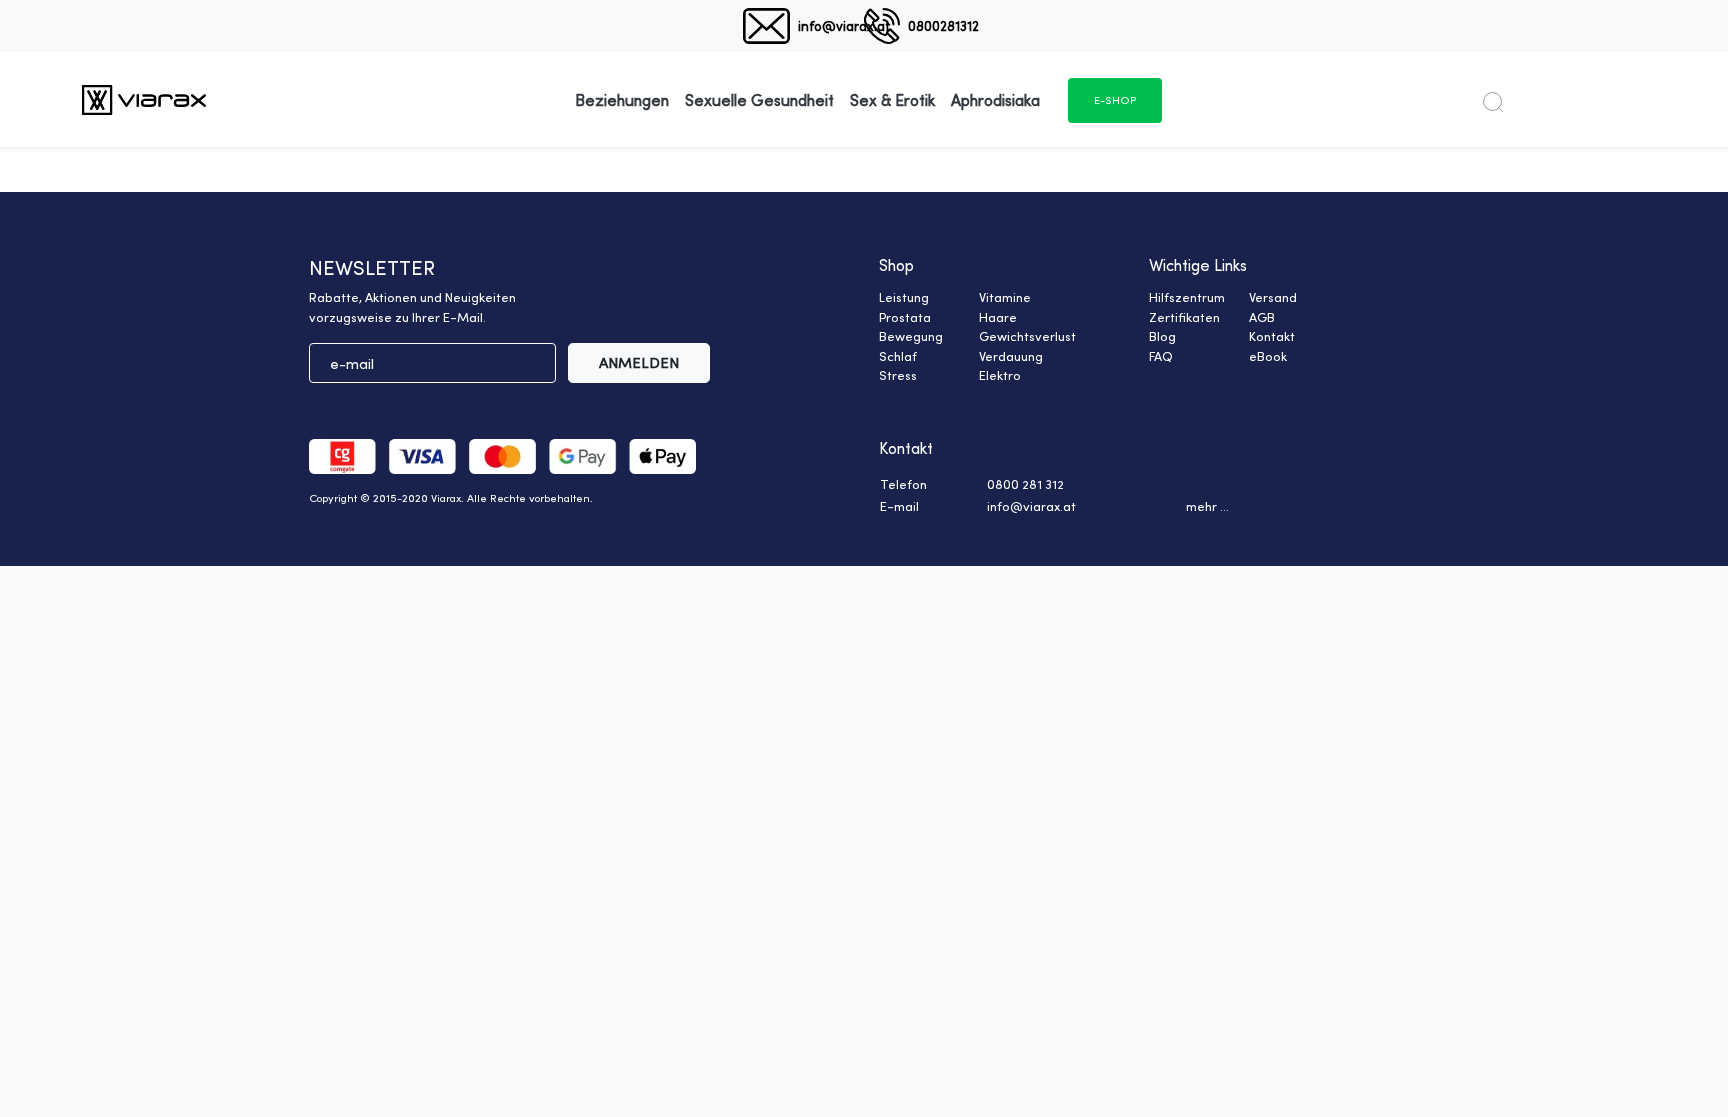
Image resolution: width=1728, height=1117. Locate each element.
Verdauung (1011, 356)
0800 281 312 (1025, 484)
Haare (998, 317)
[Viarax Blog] (144, 99)
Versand (1273, 297)
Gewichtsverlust (1027, 336)
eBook (1268, 356)
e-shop (1115, 100)
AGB (1262, 317)
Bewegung (911, 336)
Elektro (1000, 375)
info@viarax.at (844, 25)
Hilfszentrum (1187, 297)
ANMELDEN (639, 362)
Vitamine (1005, 297)
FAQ (1161, 356)
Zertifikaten (1184, 317)
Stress (898, 375)
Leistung (904, 297)
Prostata (905, 317)
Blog (1162, 336)
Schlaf (898, 356)
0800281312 (943, 25)
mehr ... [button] (1207, 506)
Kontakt (1272, 336)
